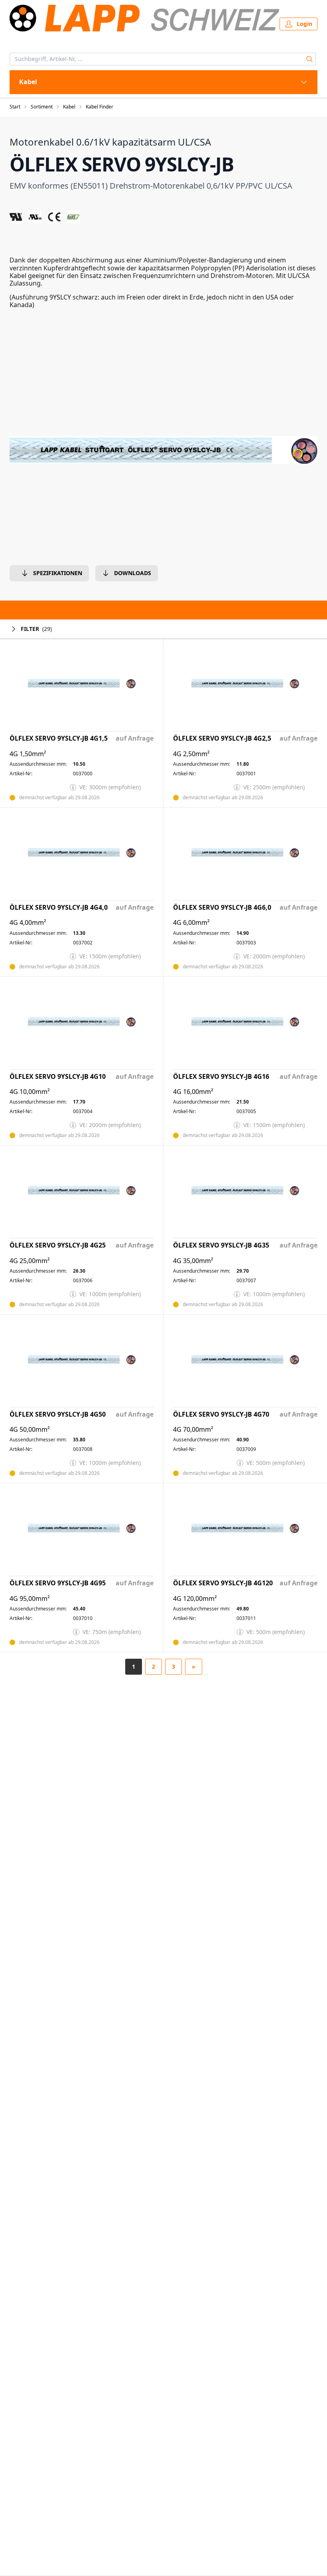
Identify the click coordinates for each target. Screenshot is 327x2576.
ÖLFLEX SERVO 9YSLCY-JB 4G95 (58, 1583)
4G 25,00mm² (30, 1261)
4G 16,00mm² (193, 1092)
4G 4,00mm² (28, 923)
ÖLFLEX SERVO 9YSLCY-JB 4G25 (58, 1245)
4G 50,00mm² (30, 1430)
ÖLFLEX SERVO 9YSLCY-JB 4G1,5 (59, 738)
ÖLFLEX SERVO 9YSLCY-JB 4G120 (223, 1583)
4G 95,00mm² (30, 1599)
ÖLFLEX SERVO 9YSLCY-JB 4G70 (221, 1414)
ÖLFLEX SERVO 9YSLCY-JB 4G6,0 (222, 908)
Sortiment (42, 107)
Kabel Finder (99, 107)
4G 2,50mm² (191, 754)
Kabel (69, 107)
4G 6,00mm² (191, 923)
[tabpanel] (163, 450)
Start (15, 107)
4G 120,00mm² (195, 1599)
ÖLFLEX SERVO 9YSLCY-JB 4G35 (221, 1245)
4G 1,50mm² (28, 754)
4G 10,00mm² (30, 1092)
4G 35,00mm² (193, 1261)
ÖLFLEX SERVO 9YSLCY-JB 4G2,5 (222, 738)
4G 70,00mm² (193, 1430)
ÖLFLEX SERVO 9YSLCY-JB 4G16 (221, 1077)
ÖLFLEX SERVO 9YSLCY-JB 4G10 (58, 1077)
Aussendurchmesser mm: (38, 764)
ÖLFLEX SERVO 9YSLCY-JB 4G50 (58, 1414)
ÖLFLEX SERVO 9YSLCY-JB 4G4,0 (59, 908)
